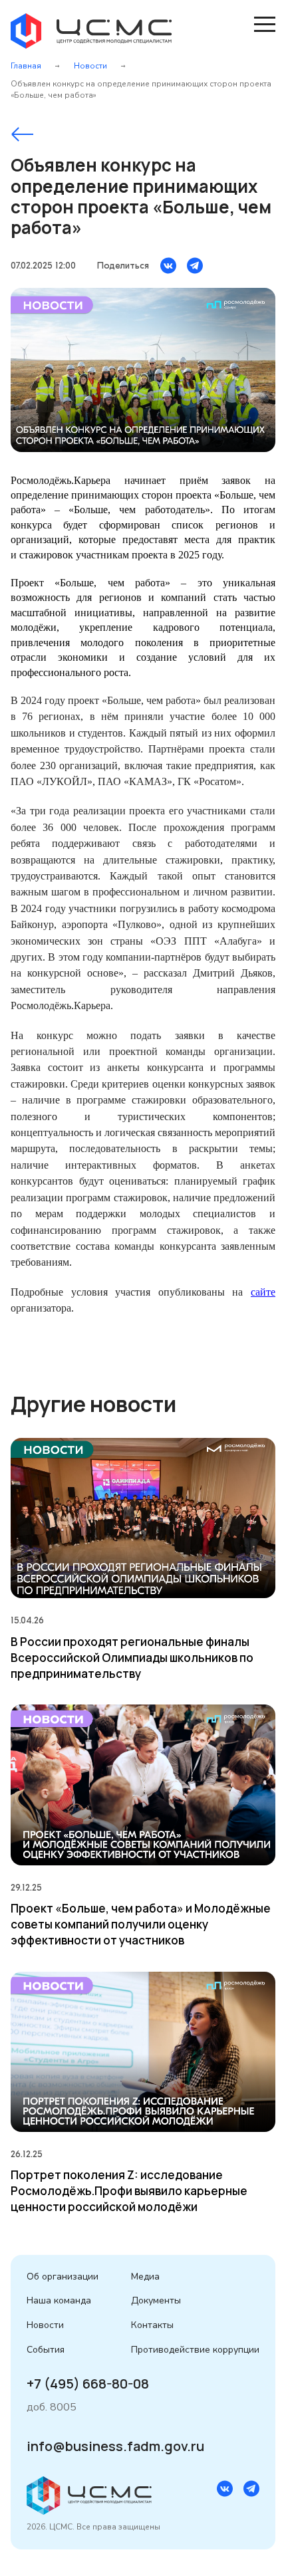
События (46, 2350)
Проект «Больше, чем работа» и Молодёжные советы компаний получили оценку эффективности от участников (141, 1924)
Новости (90, 66)
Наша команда (59, 2300)
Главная (26, 66)
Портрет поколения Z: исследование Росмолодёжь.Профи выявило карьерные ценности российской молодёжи (129, 2191)
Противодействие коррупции (195, 2350)
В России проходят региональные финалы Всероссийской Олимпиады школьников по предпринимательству (132, 1658)
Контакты (152, 2325)
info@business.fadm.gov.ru (115, 2446)
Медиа (145, 2277)
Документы (156, 2300)
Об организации (63, 2277)
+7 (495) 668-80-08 (88, 2384)
